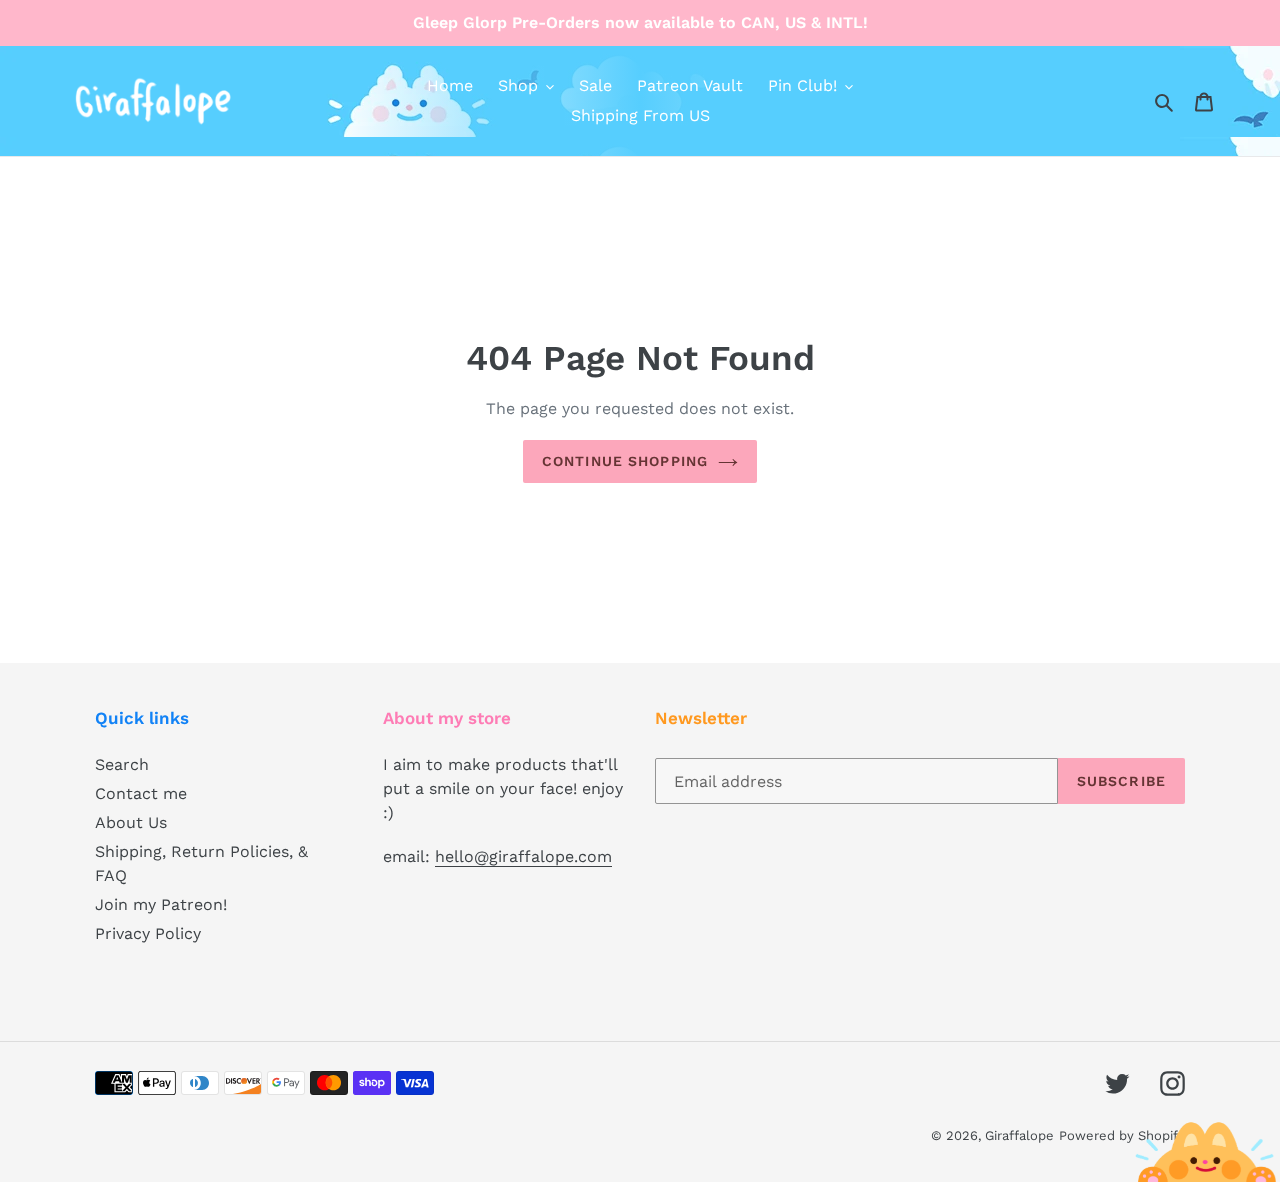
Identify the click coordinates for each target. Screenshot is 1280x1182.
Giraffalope (1019, 1135)
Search (122, 764)
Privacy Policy (148, 933)
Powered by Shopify (1122, 1135)
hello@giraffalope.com (523, 856)
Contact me (141, 793)
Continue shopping (625, 461)
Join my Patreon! (161, 904)
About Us (131, 822)
